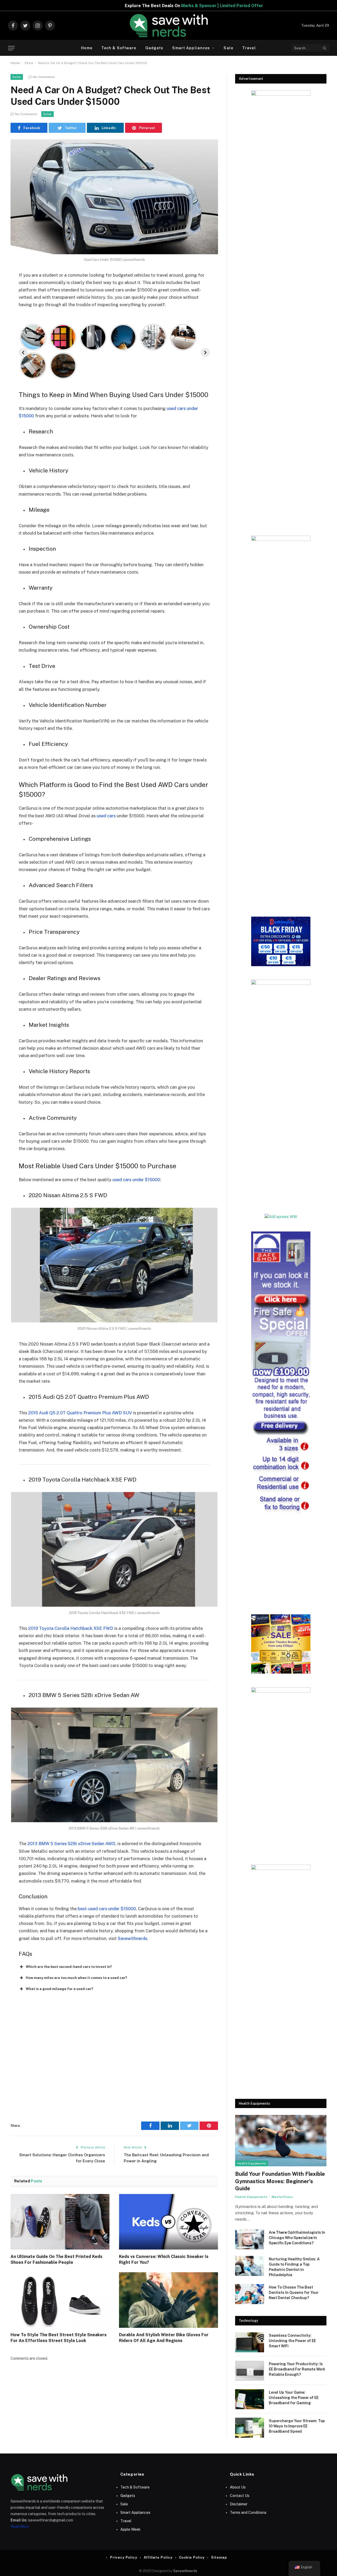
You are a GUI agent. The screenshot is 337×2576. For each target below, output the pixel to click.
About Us (238, 2487)
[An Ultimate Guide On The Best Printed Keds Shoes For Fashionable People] (60, 2222)
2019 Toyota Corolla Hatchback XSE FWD (71, 1628)
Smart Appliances (191, 48)
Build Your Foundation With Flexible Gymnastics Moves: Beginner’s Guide (280, 2181)
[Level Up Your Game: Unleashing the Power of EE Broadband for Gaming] (250, 2399)
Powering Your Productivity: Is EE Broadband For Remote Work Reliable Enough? (297, 2369)
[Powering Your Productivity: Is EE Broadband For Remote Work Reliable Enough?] (250, 2371)
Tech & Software (119, 48)
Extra (29, 63)
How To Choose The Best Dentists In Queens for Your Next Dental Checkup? (294, 2293)
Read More (20, 2526)
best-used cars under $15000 (107, 1909)
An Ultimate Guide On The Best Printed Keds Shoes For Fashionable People (56, 2259)
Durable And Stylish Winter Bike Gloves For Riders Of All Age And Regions (164, 2338)
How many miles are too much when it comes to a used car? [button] (76, 1978)
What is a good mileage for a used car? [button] (60, 1989)
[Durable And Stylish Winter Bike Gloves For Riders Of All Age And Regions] (168, 2300)
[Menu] (11, 48)
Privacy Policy (124, 2557)
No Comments (44, 77)
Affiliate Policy (158, 2557)
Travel (249, 48)
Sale (228, 48)
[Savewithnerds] (168, 26)
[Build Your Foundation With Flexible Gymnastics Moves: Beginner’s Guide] (281, 2141)
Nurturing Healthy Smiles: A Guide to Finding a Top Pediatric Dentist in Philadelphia (294, 2267)
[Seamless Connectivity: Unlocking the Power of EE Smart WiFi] (250, 2342)
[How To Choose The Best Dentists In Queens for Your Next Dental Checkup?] (250, 2294)
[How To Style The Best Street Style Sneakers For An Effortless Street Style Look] (60, 2300)
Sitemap (219, 2557)
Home (87, 48)
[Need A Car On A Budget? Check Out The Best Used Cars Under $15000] (114, 197)
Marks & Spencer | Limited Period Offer (114, 6)
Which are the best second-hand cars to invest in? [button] (69, 1967)
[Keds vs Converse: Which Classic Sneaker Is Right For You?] (168, 2222)
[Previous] (23, 353)
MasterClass (282, 2197)
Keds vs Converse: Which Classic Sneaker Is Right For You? (164, 2259)
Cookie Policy (192, 2557)
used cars (106, 816)
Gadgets (154, 48)
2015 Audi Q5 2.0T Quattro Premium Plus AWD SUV (80, 1413)
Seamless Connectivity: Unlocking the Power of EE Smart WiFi (292, 2341)
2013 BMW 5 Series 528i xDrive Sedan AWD (71, 1844)
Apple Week (130, 2529)
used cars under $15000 (136, 1180)
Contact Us (240, 2496)
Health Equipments (252, 2163)
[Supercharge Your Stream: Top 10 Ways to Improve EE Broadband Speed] (250, 2428)
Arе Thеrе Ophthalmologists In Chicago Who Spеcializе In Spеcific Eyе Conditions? (297, 2238)
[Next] (205, 353)
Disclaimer (239, 2504)
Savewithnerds (132, 1938)
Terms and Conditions (248, 2513)
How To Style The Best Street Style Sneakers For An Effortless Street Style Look (59, 2338)
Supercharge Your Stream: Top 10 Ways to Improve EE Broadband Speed (297, 2426)
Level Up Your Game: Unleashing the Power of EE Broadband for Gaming (294, 2398)
